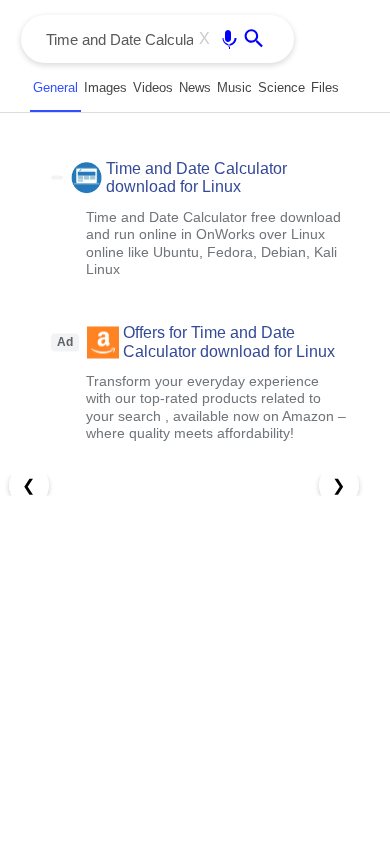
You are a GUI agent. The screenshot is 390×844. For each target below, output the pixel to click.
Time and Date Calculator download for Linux (196, 177)
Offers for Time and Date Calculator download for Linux (229, 341)
